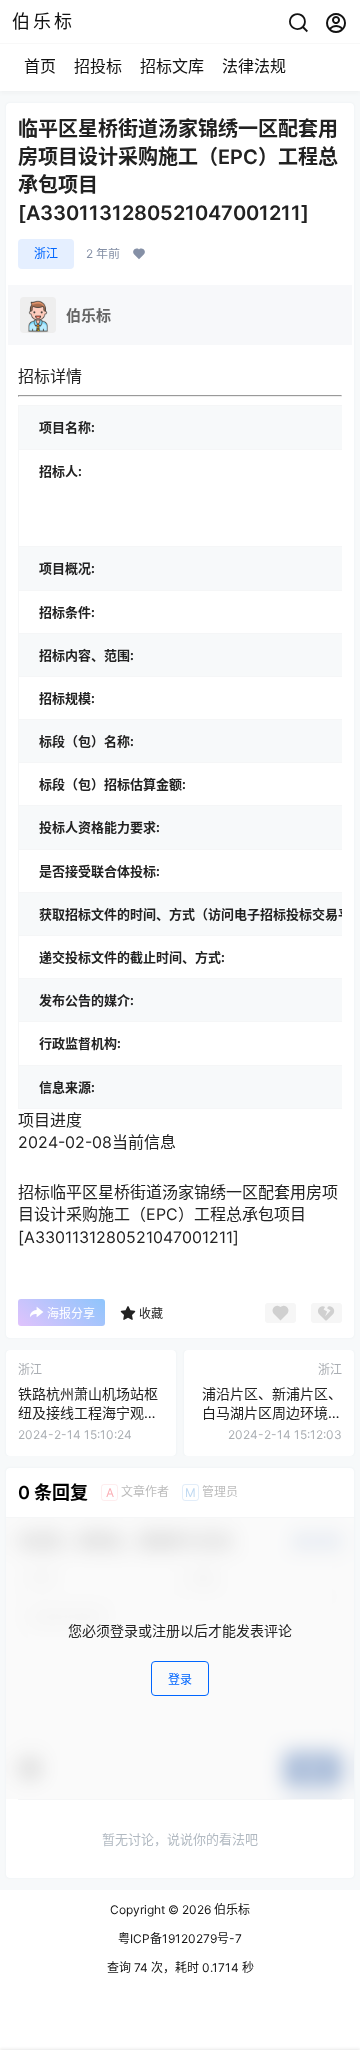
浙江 (46, 253)
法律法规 (254, 66)
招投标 (98, 66)
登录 (180, 1679)
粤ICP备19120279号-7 (180, 1938)
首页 (40, 66)
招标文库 (172, 66)
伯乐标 (230, 1909)
